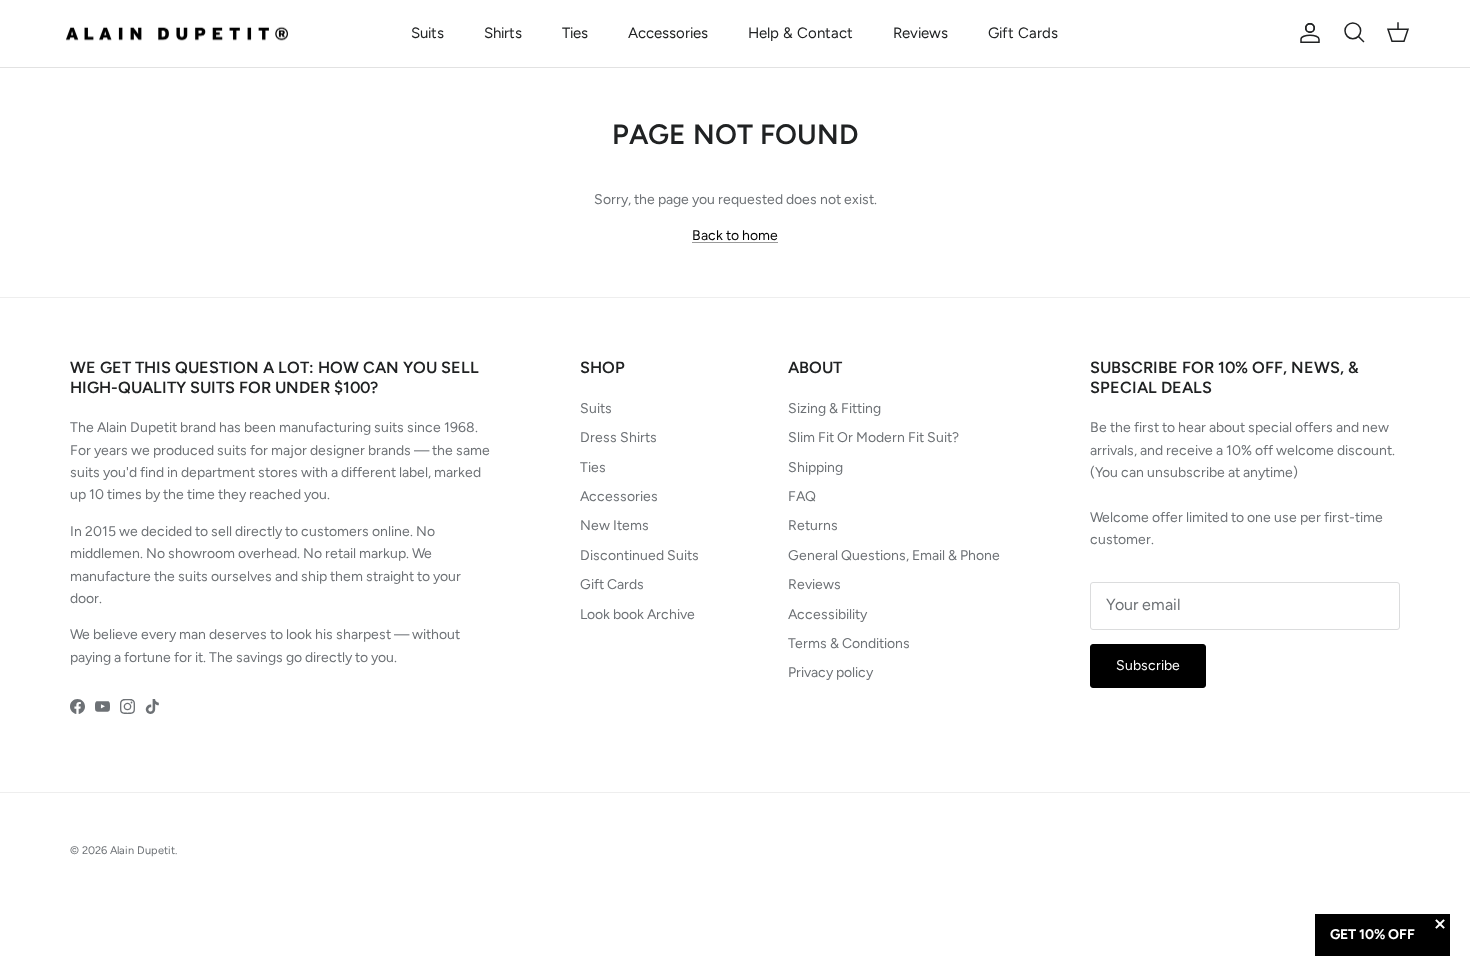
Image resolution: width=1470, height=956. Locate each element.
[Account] (1306, 33)
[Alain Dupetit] (182, 34)
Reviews (920, 33)
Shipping (815, 467)
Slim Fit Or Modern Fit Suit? (873, 437)
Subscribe (1148, 665)
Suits (427, 33)
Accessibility (827, 614)
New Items (614, 525)
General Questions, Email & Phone (894, 555)
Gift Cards (1023, 33)
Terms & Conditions (849, 643)
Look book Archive (637, 614)
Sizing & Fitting (834, 408)
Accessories (668, 33)
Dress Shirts (618, 437)
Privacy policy (830, 672)
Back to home (735, 235)
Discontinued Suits (639, 555)
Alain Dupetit (142, 850)
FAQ (802, 496)
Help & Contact (800, 33)
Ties (575, 33)
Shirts (503, 33)
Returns (813, 525)
